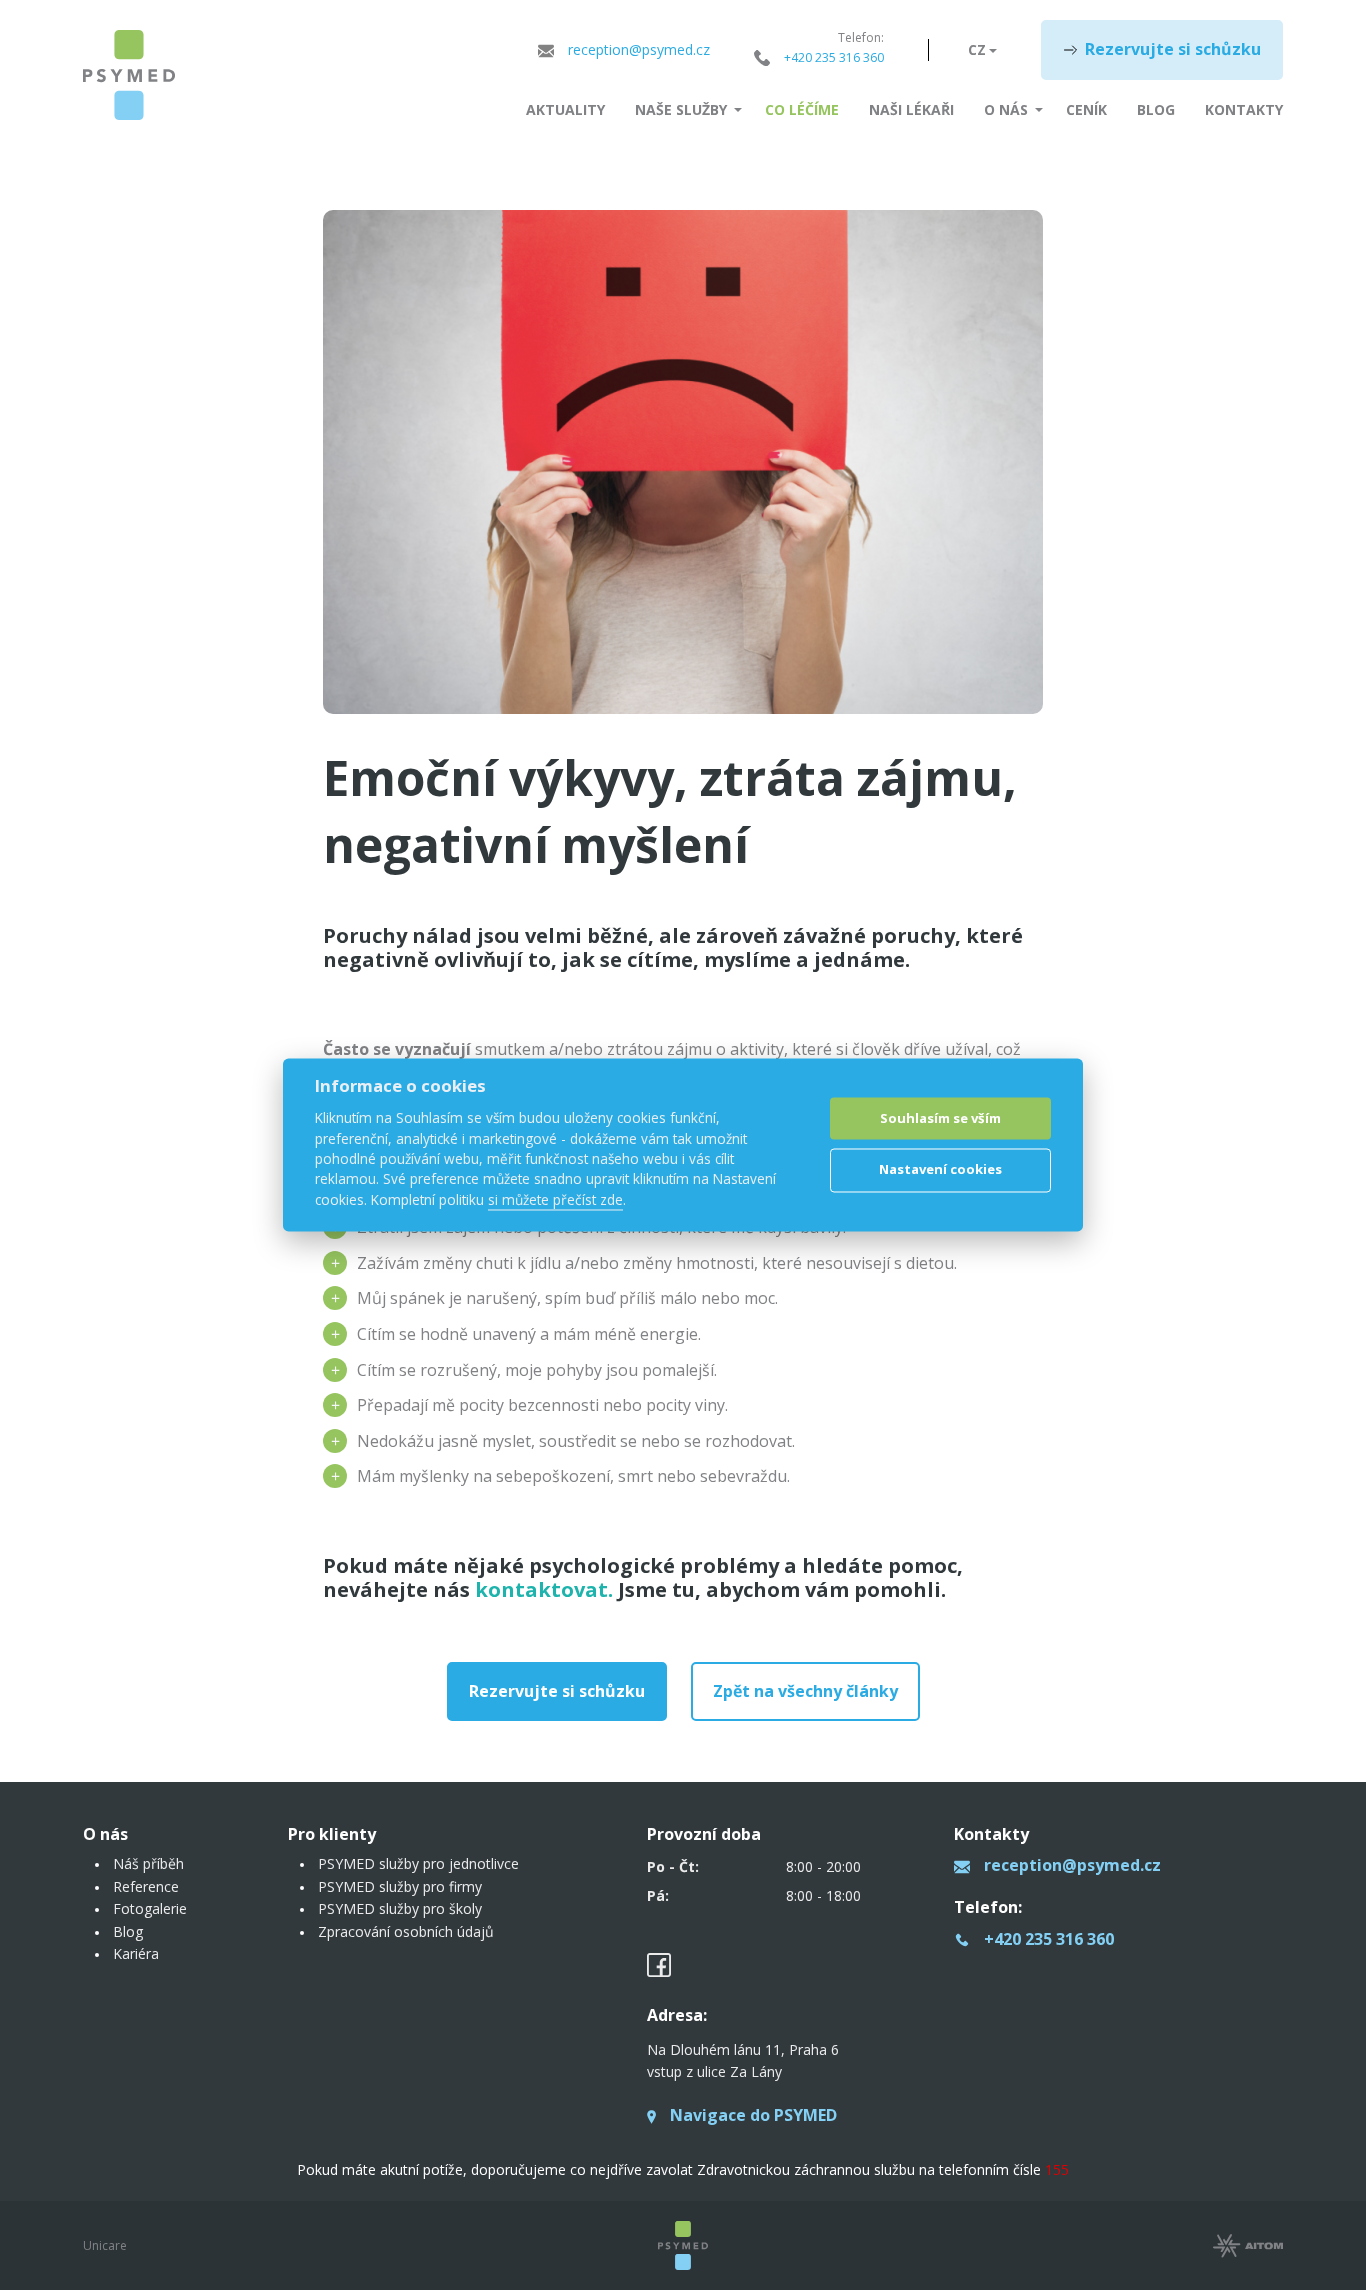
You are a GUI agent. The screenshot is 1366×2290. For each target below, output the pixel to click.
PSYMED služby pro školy (400, 1908)
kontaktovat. (544, 1589)
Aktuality (565, 109)
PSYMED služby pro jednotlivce (418, 1863)
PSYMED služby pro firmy (400, 1886)
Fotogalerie (150, 1908)
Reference (146, 1886)
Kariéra (136, 1953)
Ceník (1086, 109)
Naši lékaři (911, 109)
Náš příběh (148, 1863)
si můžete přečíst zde (555, 1199)
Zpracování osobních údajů (406, 1931)
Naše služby (681, 109)
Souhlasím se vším (940, 1118)
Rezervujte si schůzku (1173, 49)
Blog (1156, 109)
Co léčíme (802, 109)
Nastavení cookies (940, 1169)
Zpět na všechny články (805, 1691)
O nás (1006, 109)
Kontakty (1244, 109)
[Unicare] (129, 75)
